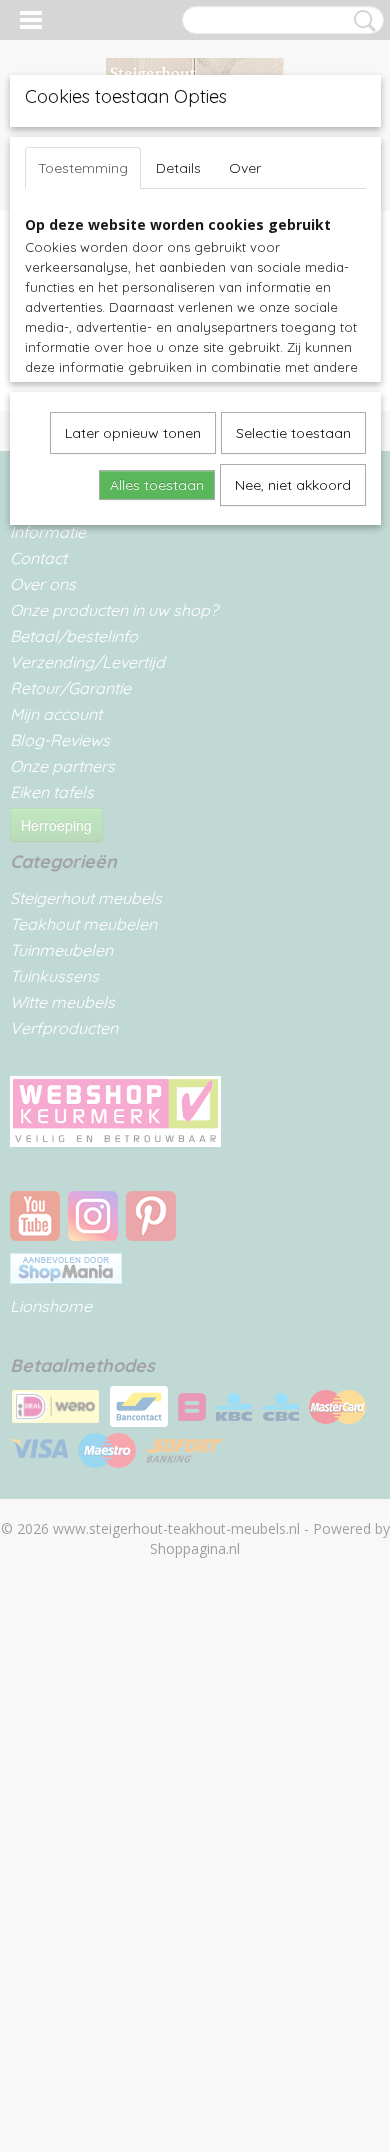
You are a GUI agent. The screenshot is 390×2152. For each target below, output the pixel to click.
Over (245, 168)
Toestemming (83, 168)
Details (178, 168)
